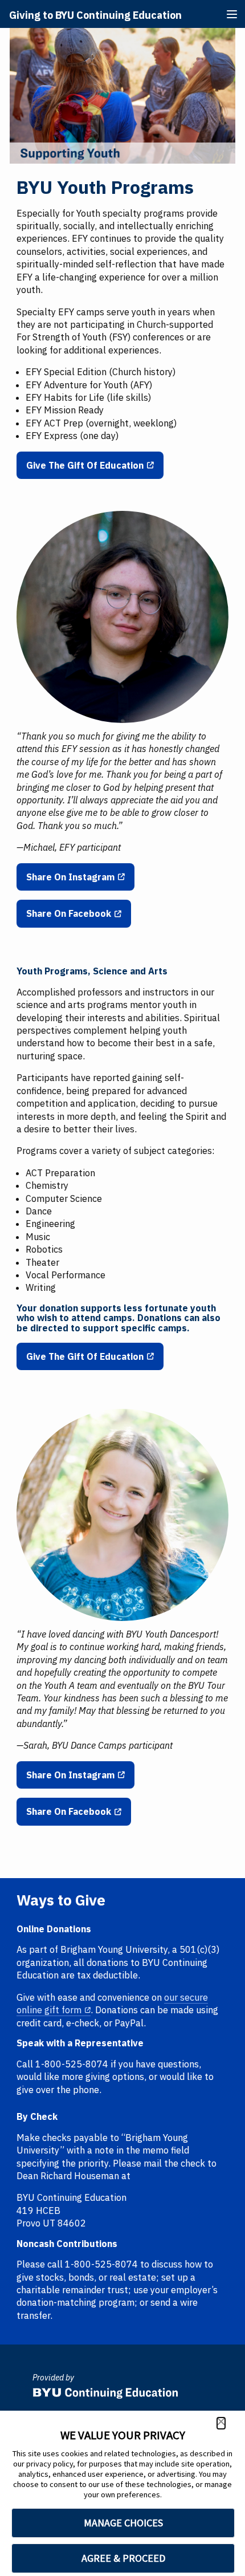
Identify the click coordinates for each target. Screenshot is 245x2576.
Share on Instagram (70, 877)
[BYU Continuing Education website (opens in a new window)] (105, 2390)
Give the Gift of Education (85, 465)
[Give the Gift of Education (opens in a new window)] (122, 34)
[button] (221, 2423)
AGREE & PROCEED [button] (123, 2558)
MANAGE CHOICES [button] (123, 2523)
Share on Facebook (69, 913)
